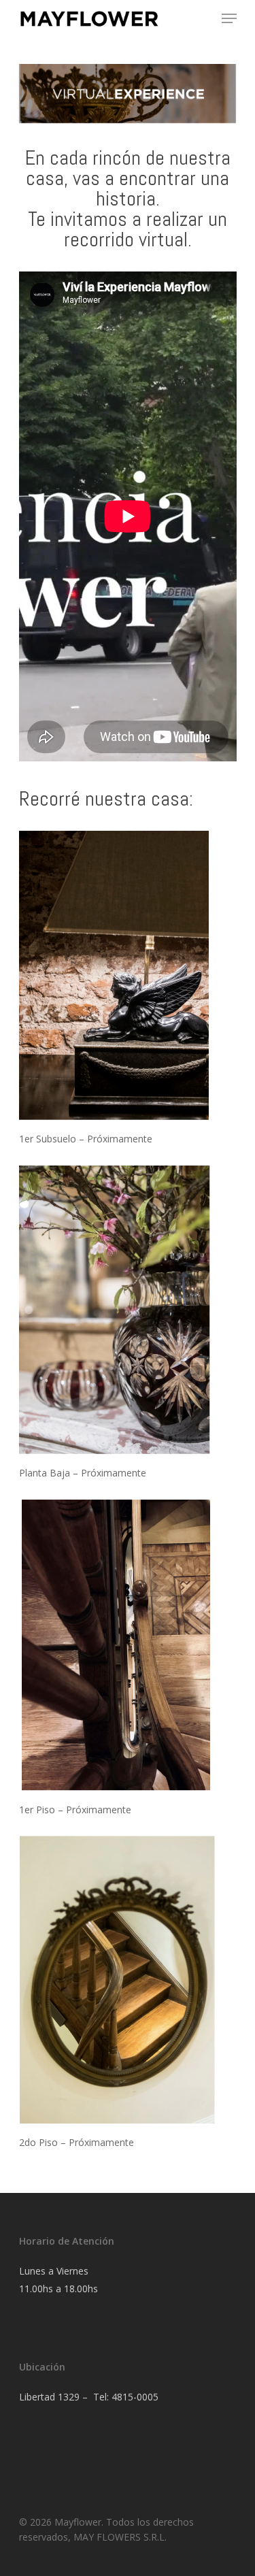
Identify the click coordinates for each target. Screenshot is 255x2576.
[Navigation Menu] (229, 18)
